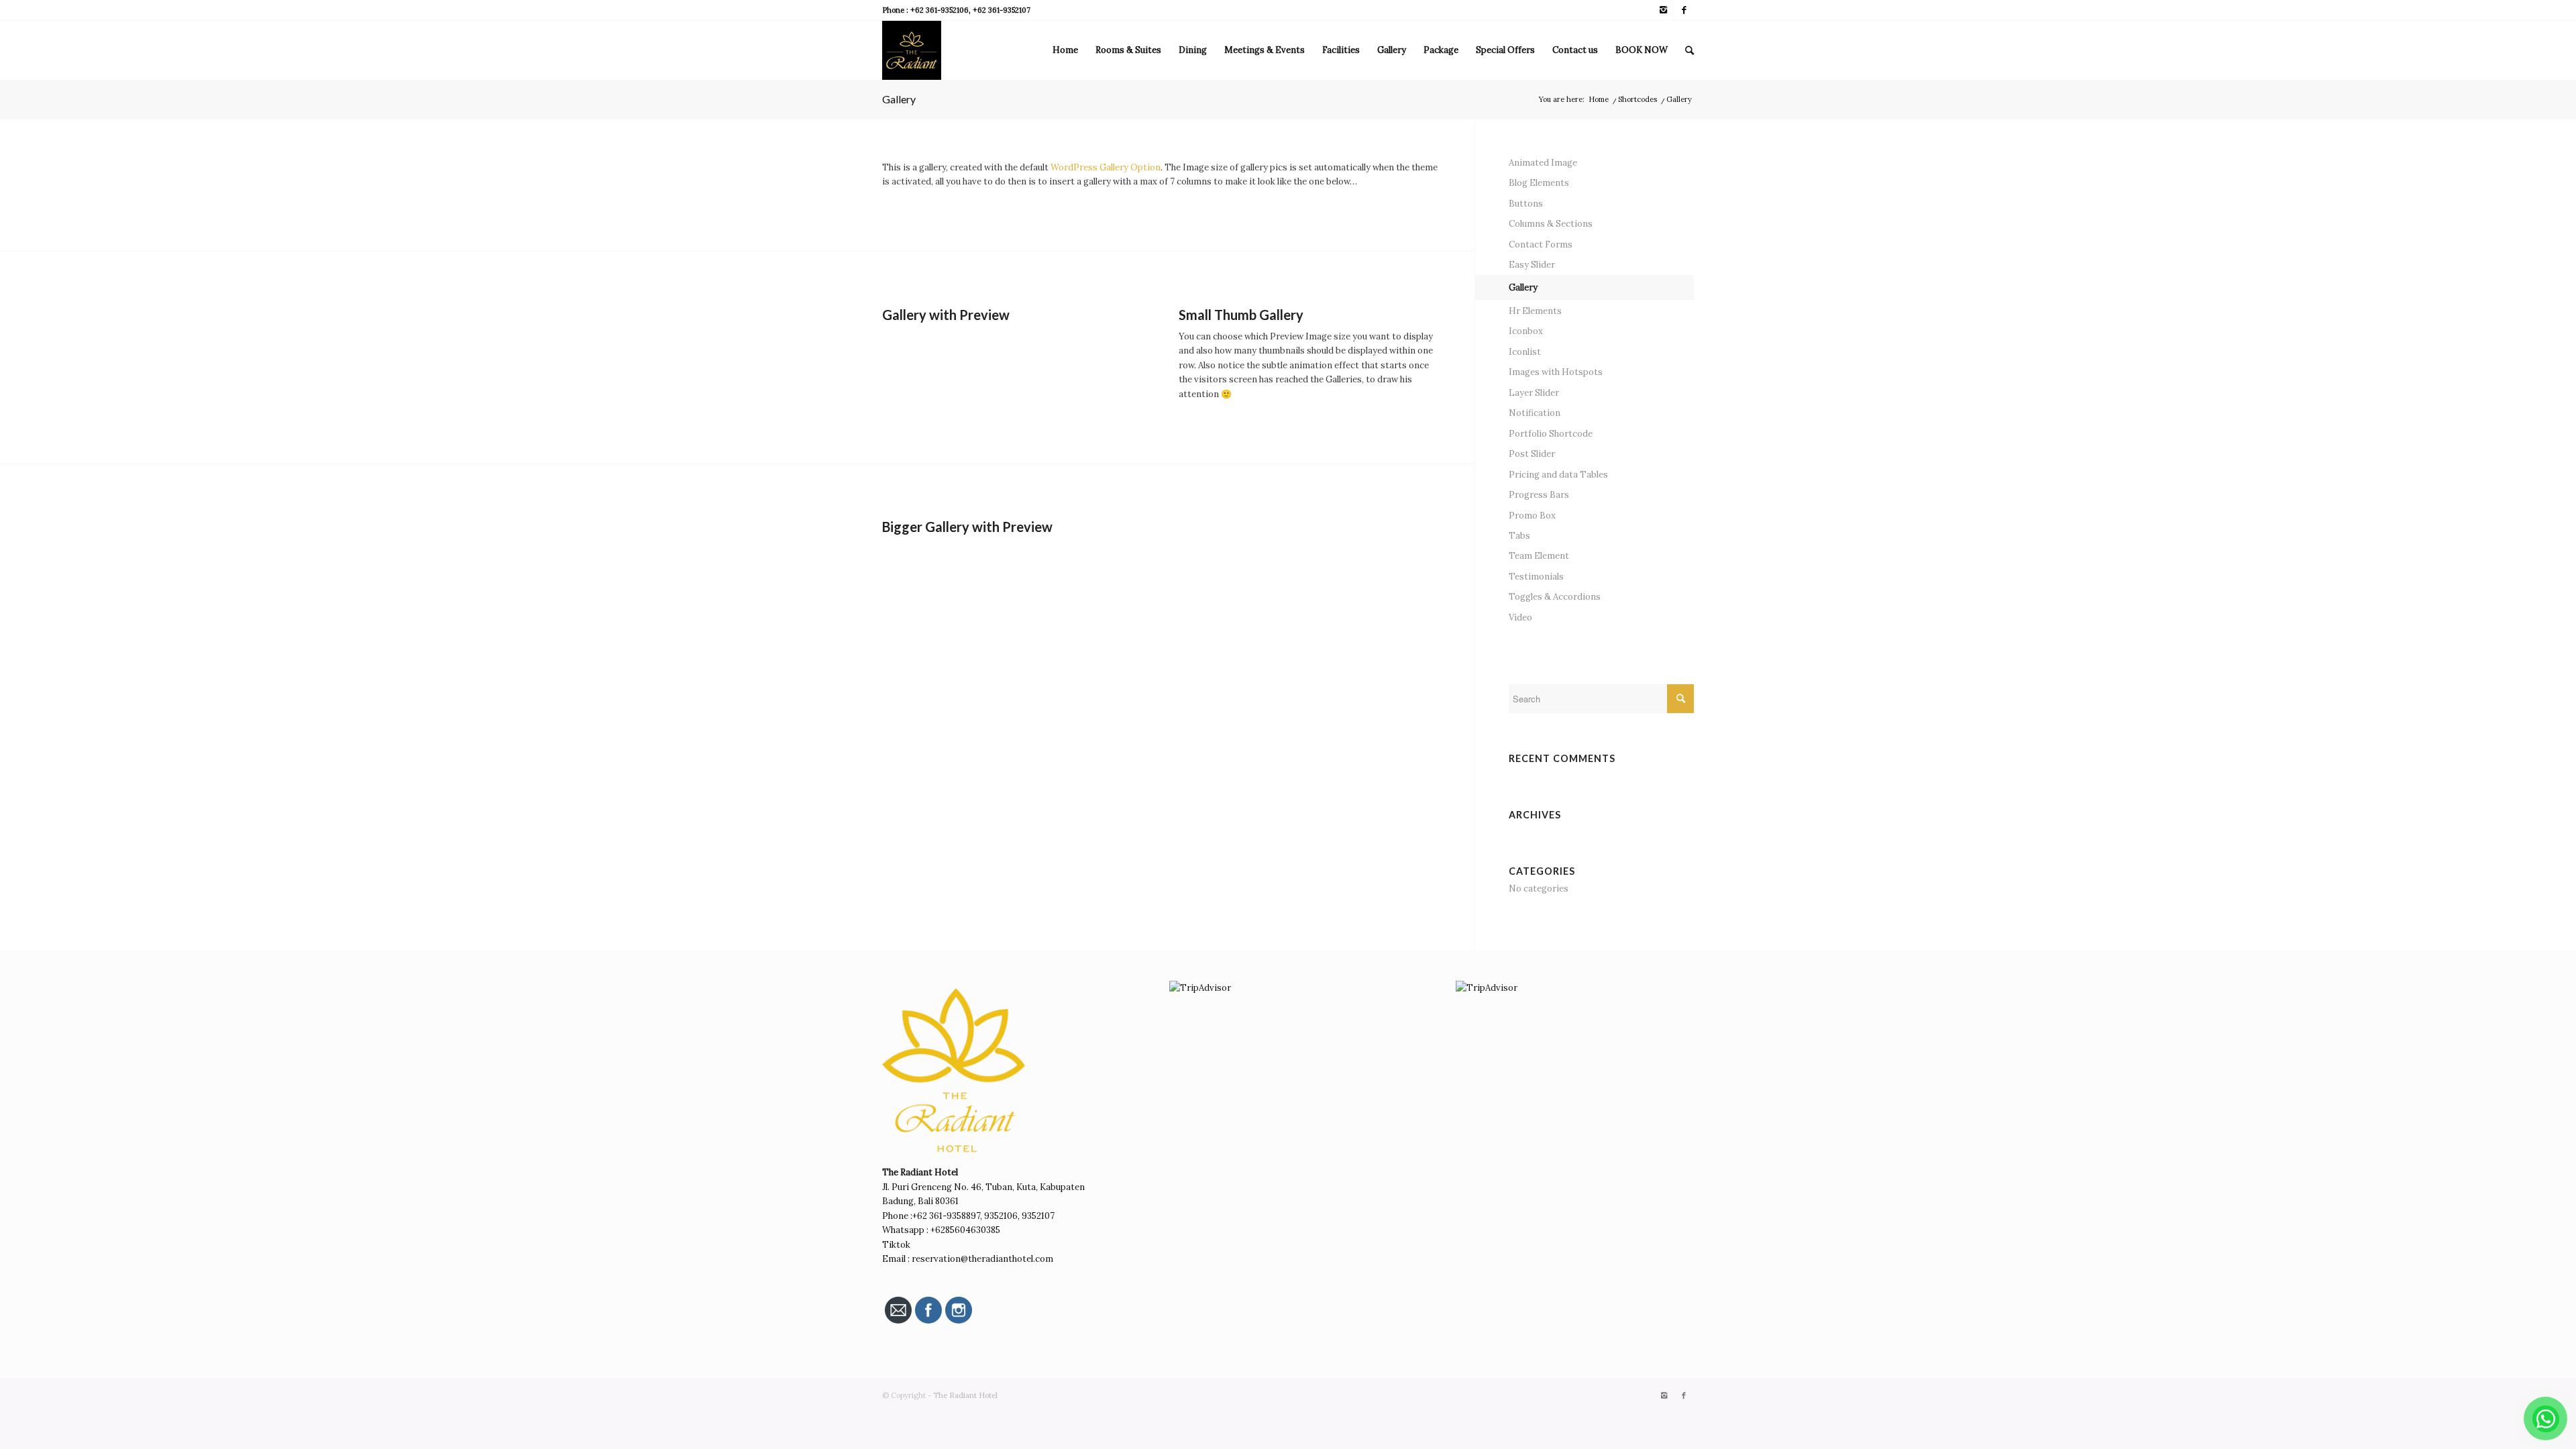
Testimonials (1536, 577)
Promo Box (1532, 516)
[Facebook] (1684, 10)
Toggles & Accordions (1555, 597)
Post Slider (1532, 454)
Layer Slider (1534, 393)
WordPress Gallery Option (1106, 167)
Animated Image (1543, 163)
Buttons (1526, 204)
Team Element (1539, 556)
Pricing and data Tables (1558, 475)
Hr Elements (1535, 311)
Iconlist (1525, 352)
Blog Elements (1539, 183)
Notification (1535, 413)
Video (1520, 618)
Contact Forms (1541, 245)
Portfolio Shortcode (1551, 434)
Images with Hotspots (1556, 372)
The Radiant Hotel (965, 1395)
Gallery (899, 99)
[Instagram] (1663, 10)
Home (1599, 99)
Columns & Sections (1551, 224)
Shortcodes (1638, 99)
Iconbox (1526, 331)
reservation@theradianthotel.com (982, 1259)
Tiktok (897, 1245)
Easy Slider (1532, 265)
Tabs (1519, 536)
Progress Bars (1539, 495)
